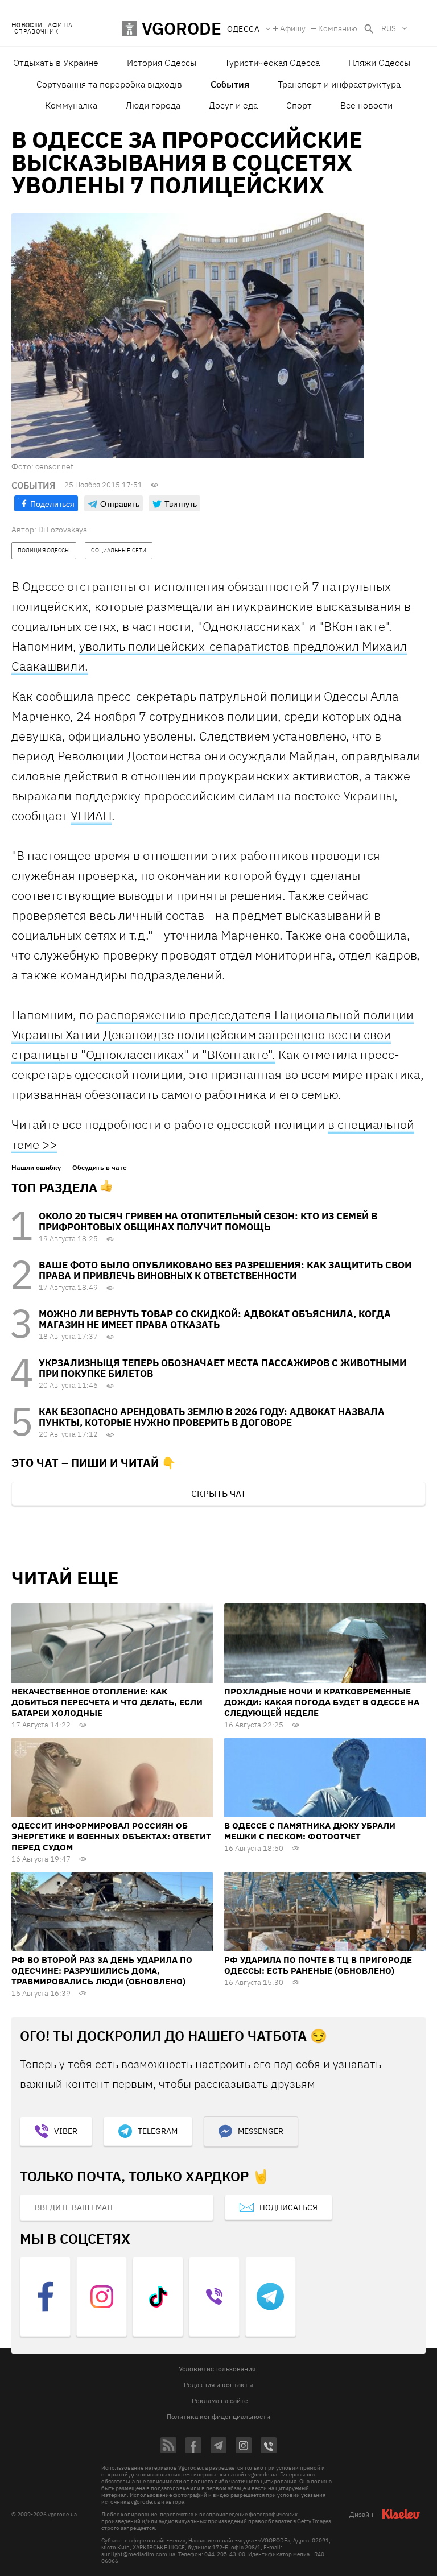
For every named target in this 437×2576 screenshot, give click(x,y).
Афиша (60, 25)
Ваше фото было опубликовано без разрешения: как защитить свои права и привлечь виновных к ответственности (225, 1270)
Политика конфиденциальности (218, 2416)
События (230, 84)
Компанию (338, 28)
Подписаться (288, 2207)
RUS (389, 28)
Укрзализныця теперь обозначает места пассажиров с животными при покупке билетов (222, 1368)
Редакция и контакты (218, 2385)
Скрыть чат (218, 1494)
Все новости (366, 105)
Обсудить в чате (100, 1168)
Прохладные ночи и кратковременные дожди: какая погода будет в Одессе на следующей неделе (322, 1702)
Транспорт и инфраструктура (339, 84)
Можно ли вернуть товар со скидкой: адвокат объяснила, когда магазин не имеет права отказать (215, 1319)
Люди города (153, 105)
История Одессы (162, 63)
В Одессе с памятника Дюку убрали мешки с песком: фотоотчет (310, 1831)
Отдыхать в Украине (56, 63)
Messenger (261, 2131)
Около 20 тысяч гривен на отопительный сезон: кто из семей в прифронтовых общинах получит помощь (208, 1221)
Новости (27, 25)
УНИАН (91, 815)
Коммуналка (71, 105)
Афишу (293, 28)
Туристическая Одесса (272, 63)
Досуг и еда (233, 105)
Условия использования (217, 2369)
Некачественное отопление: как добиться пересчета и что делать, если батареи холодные (107, 1702)
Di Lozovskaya (63, 530)
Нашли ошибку (36, 1168)
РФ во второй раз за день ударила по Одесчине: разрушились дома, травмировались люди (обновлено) (102, 1971)
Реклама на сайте (220, 2401)
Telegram (158, 2131)
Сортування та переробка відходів (109, 84)
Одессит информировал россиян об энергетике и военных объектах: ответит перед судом (111, 1836)
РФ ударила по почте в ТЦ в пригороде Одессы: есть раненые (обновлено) (318, 1965)
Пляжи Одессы (379, 63)
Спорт (299, 105)
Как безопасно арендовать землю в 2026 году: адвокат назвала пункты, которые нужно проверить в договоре (212, 1417)
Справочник (36, 32)
